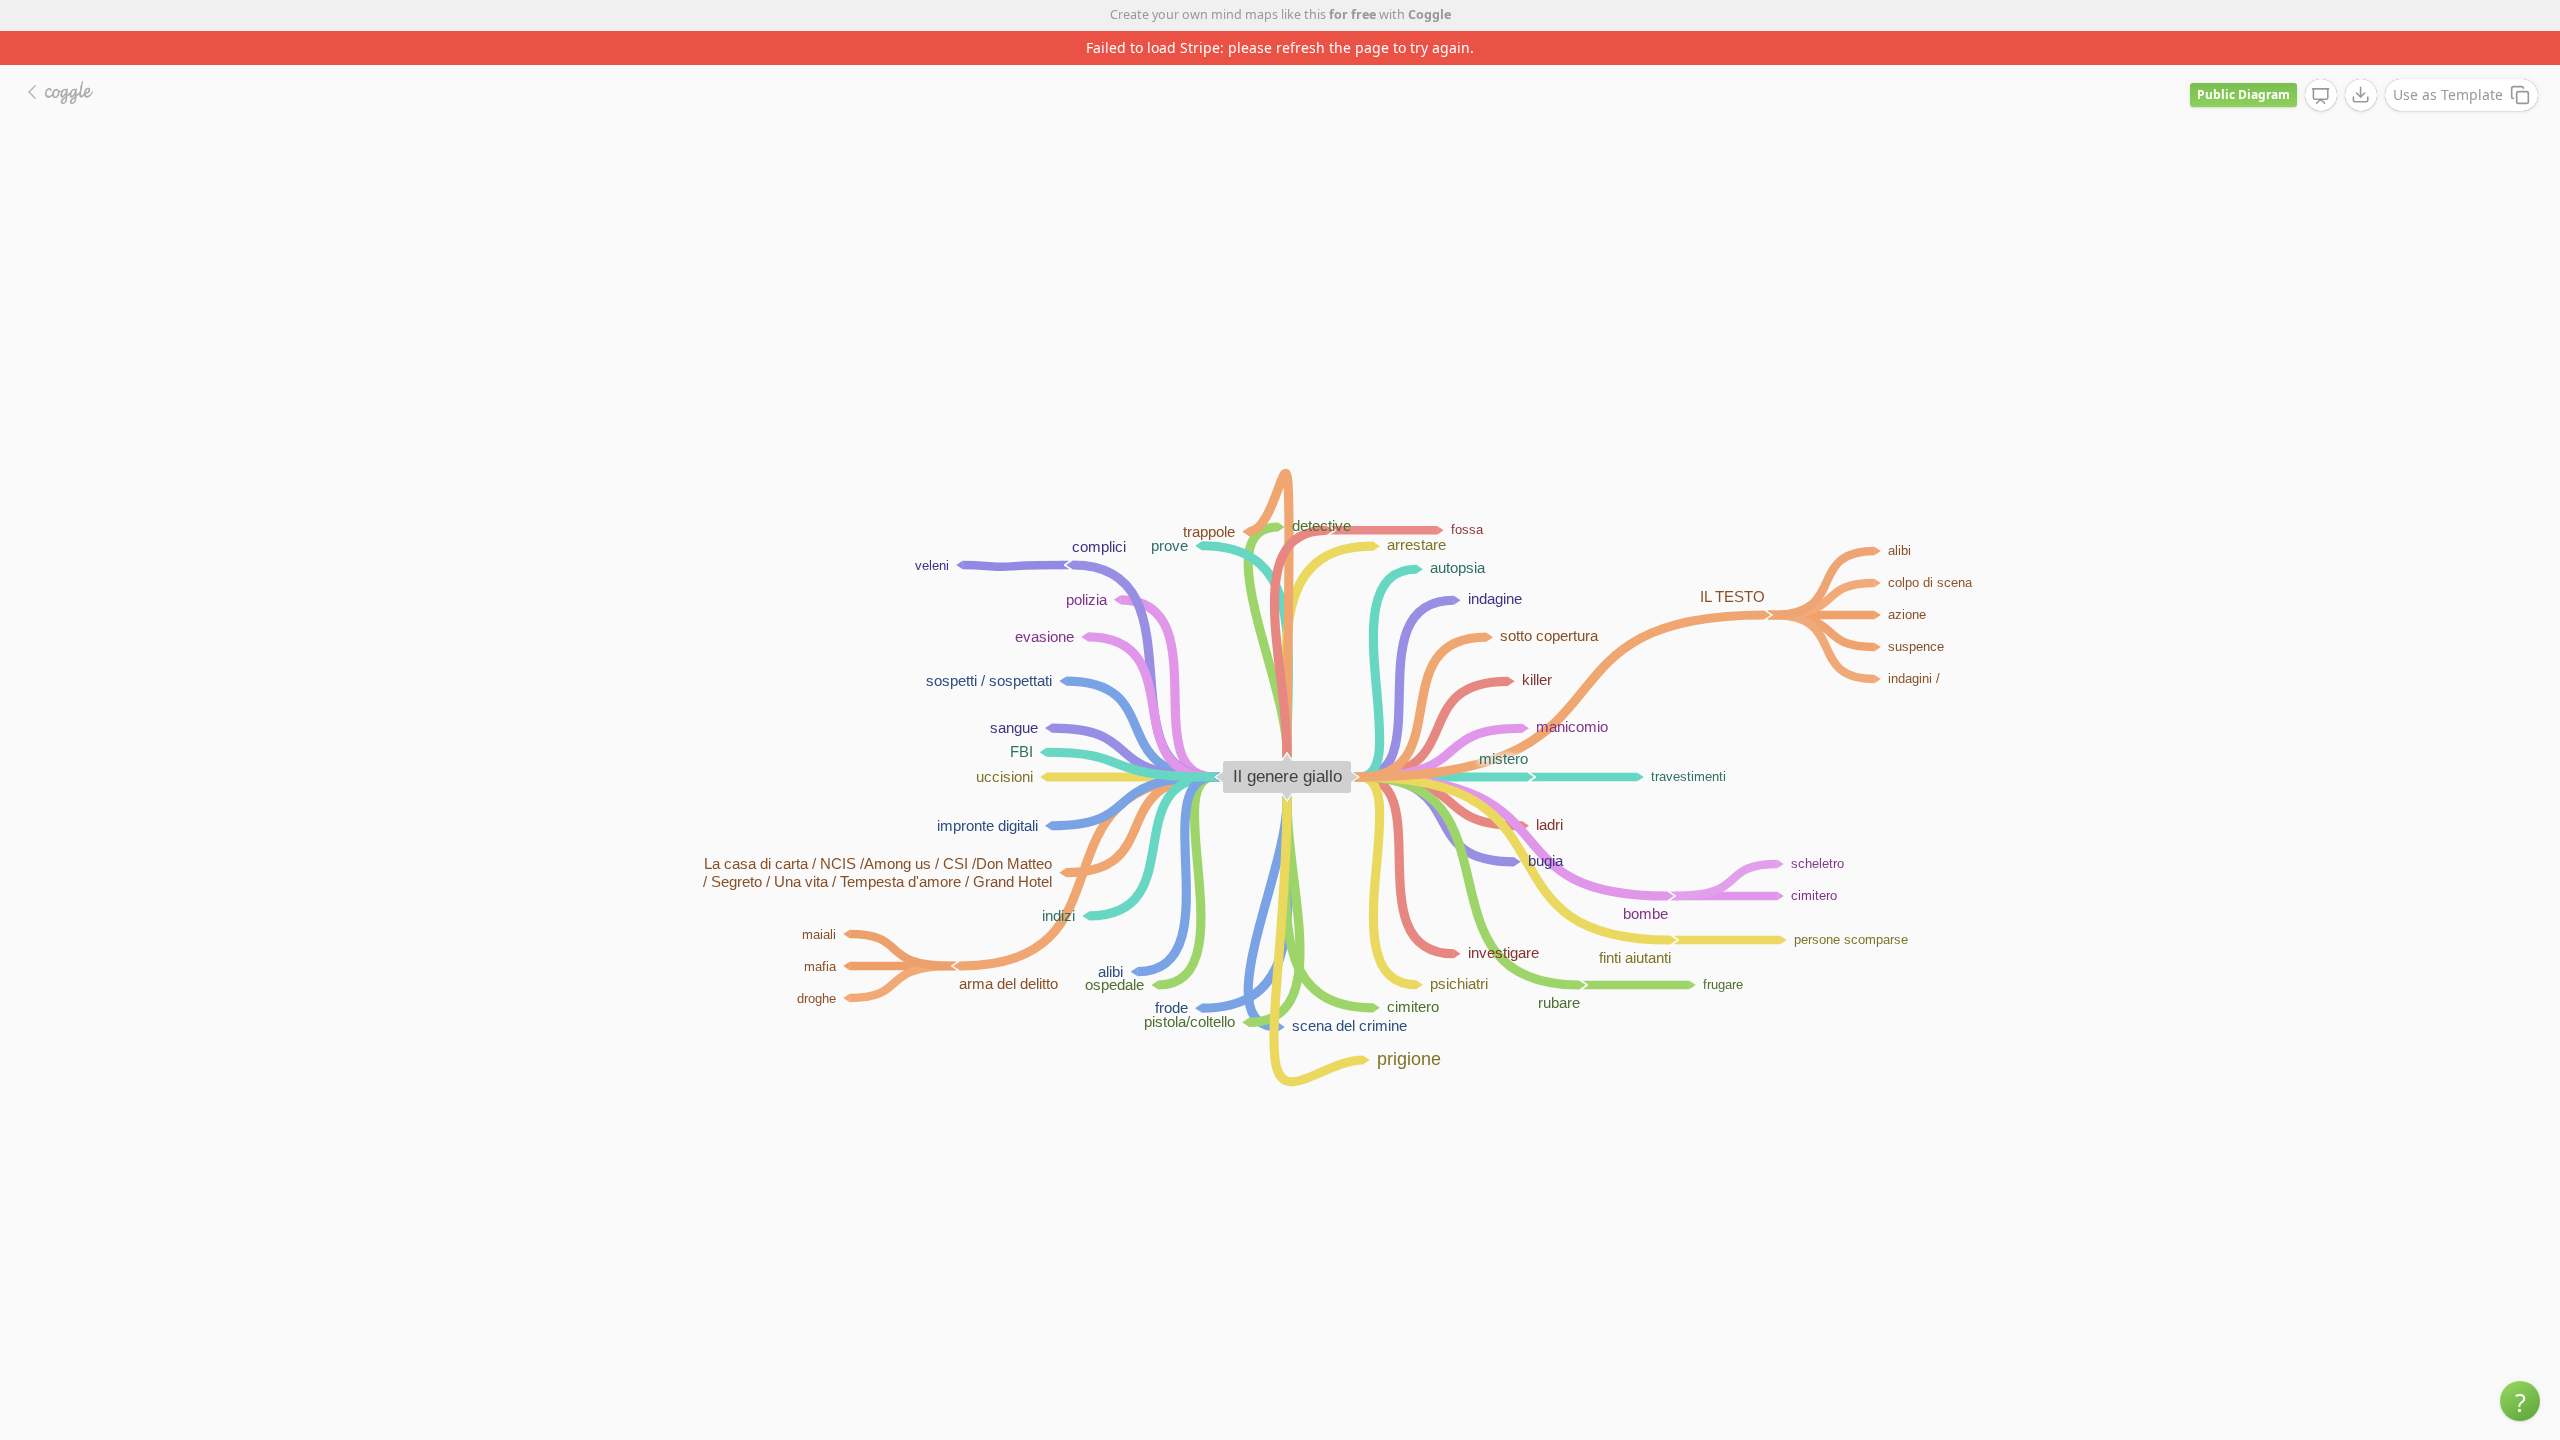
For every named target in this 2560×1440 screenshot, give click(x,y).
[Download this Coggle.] (2361, 95)
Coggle (1429, 14)
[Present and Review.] (2321, 96)
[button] (2520, 1401)
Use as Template (2448, 94)
